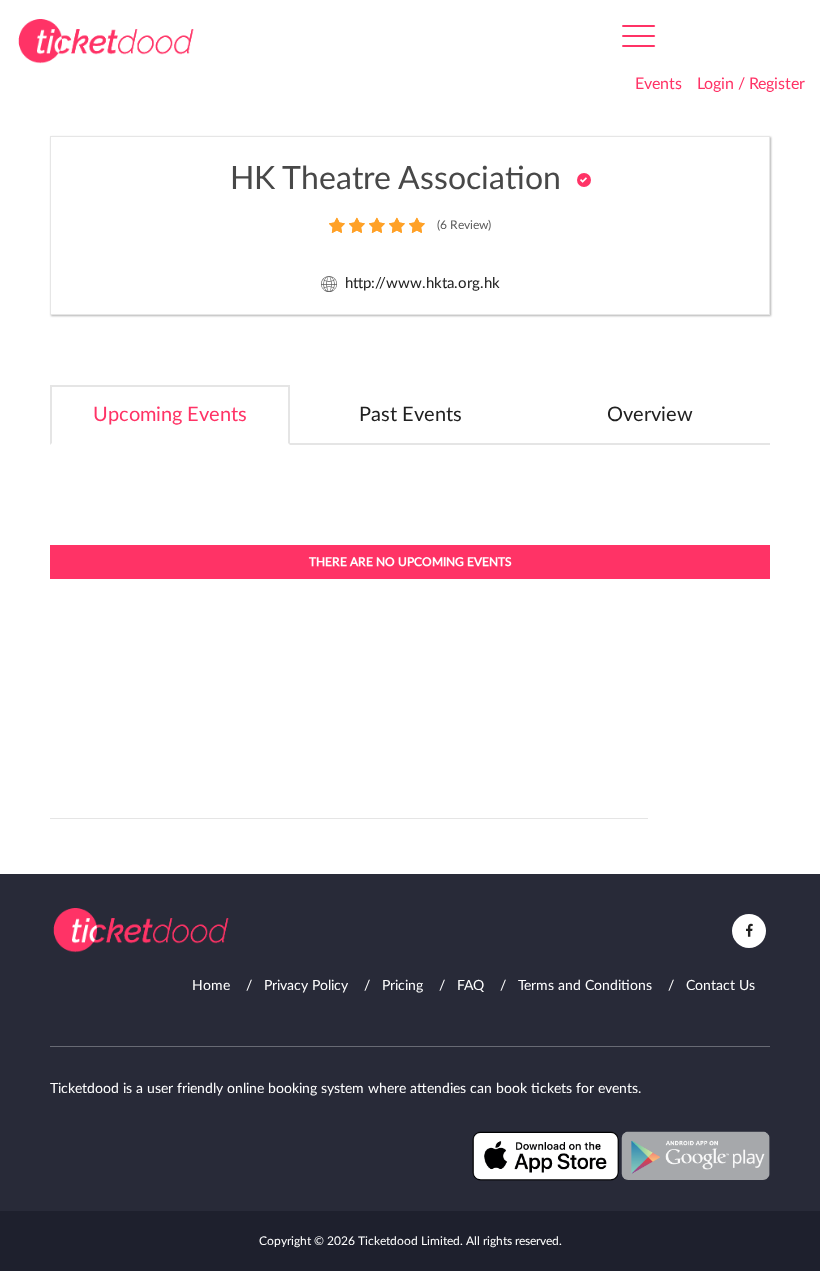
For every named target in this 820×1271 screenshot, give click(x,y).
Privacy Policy (306, 986)
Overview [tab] (650, 415)
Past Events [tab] (410, 415)
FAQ (470, 986)
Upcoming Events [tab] (170, 415)
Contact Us (720, 986)
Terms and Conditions (585, 986)
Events (658, 84)
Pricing (402, 986)
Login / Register (751, 84)
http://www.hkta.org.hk (422, 283)
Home (211, 986)
